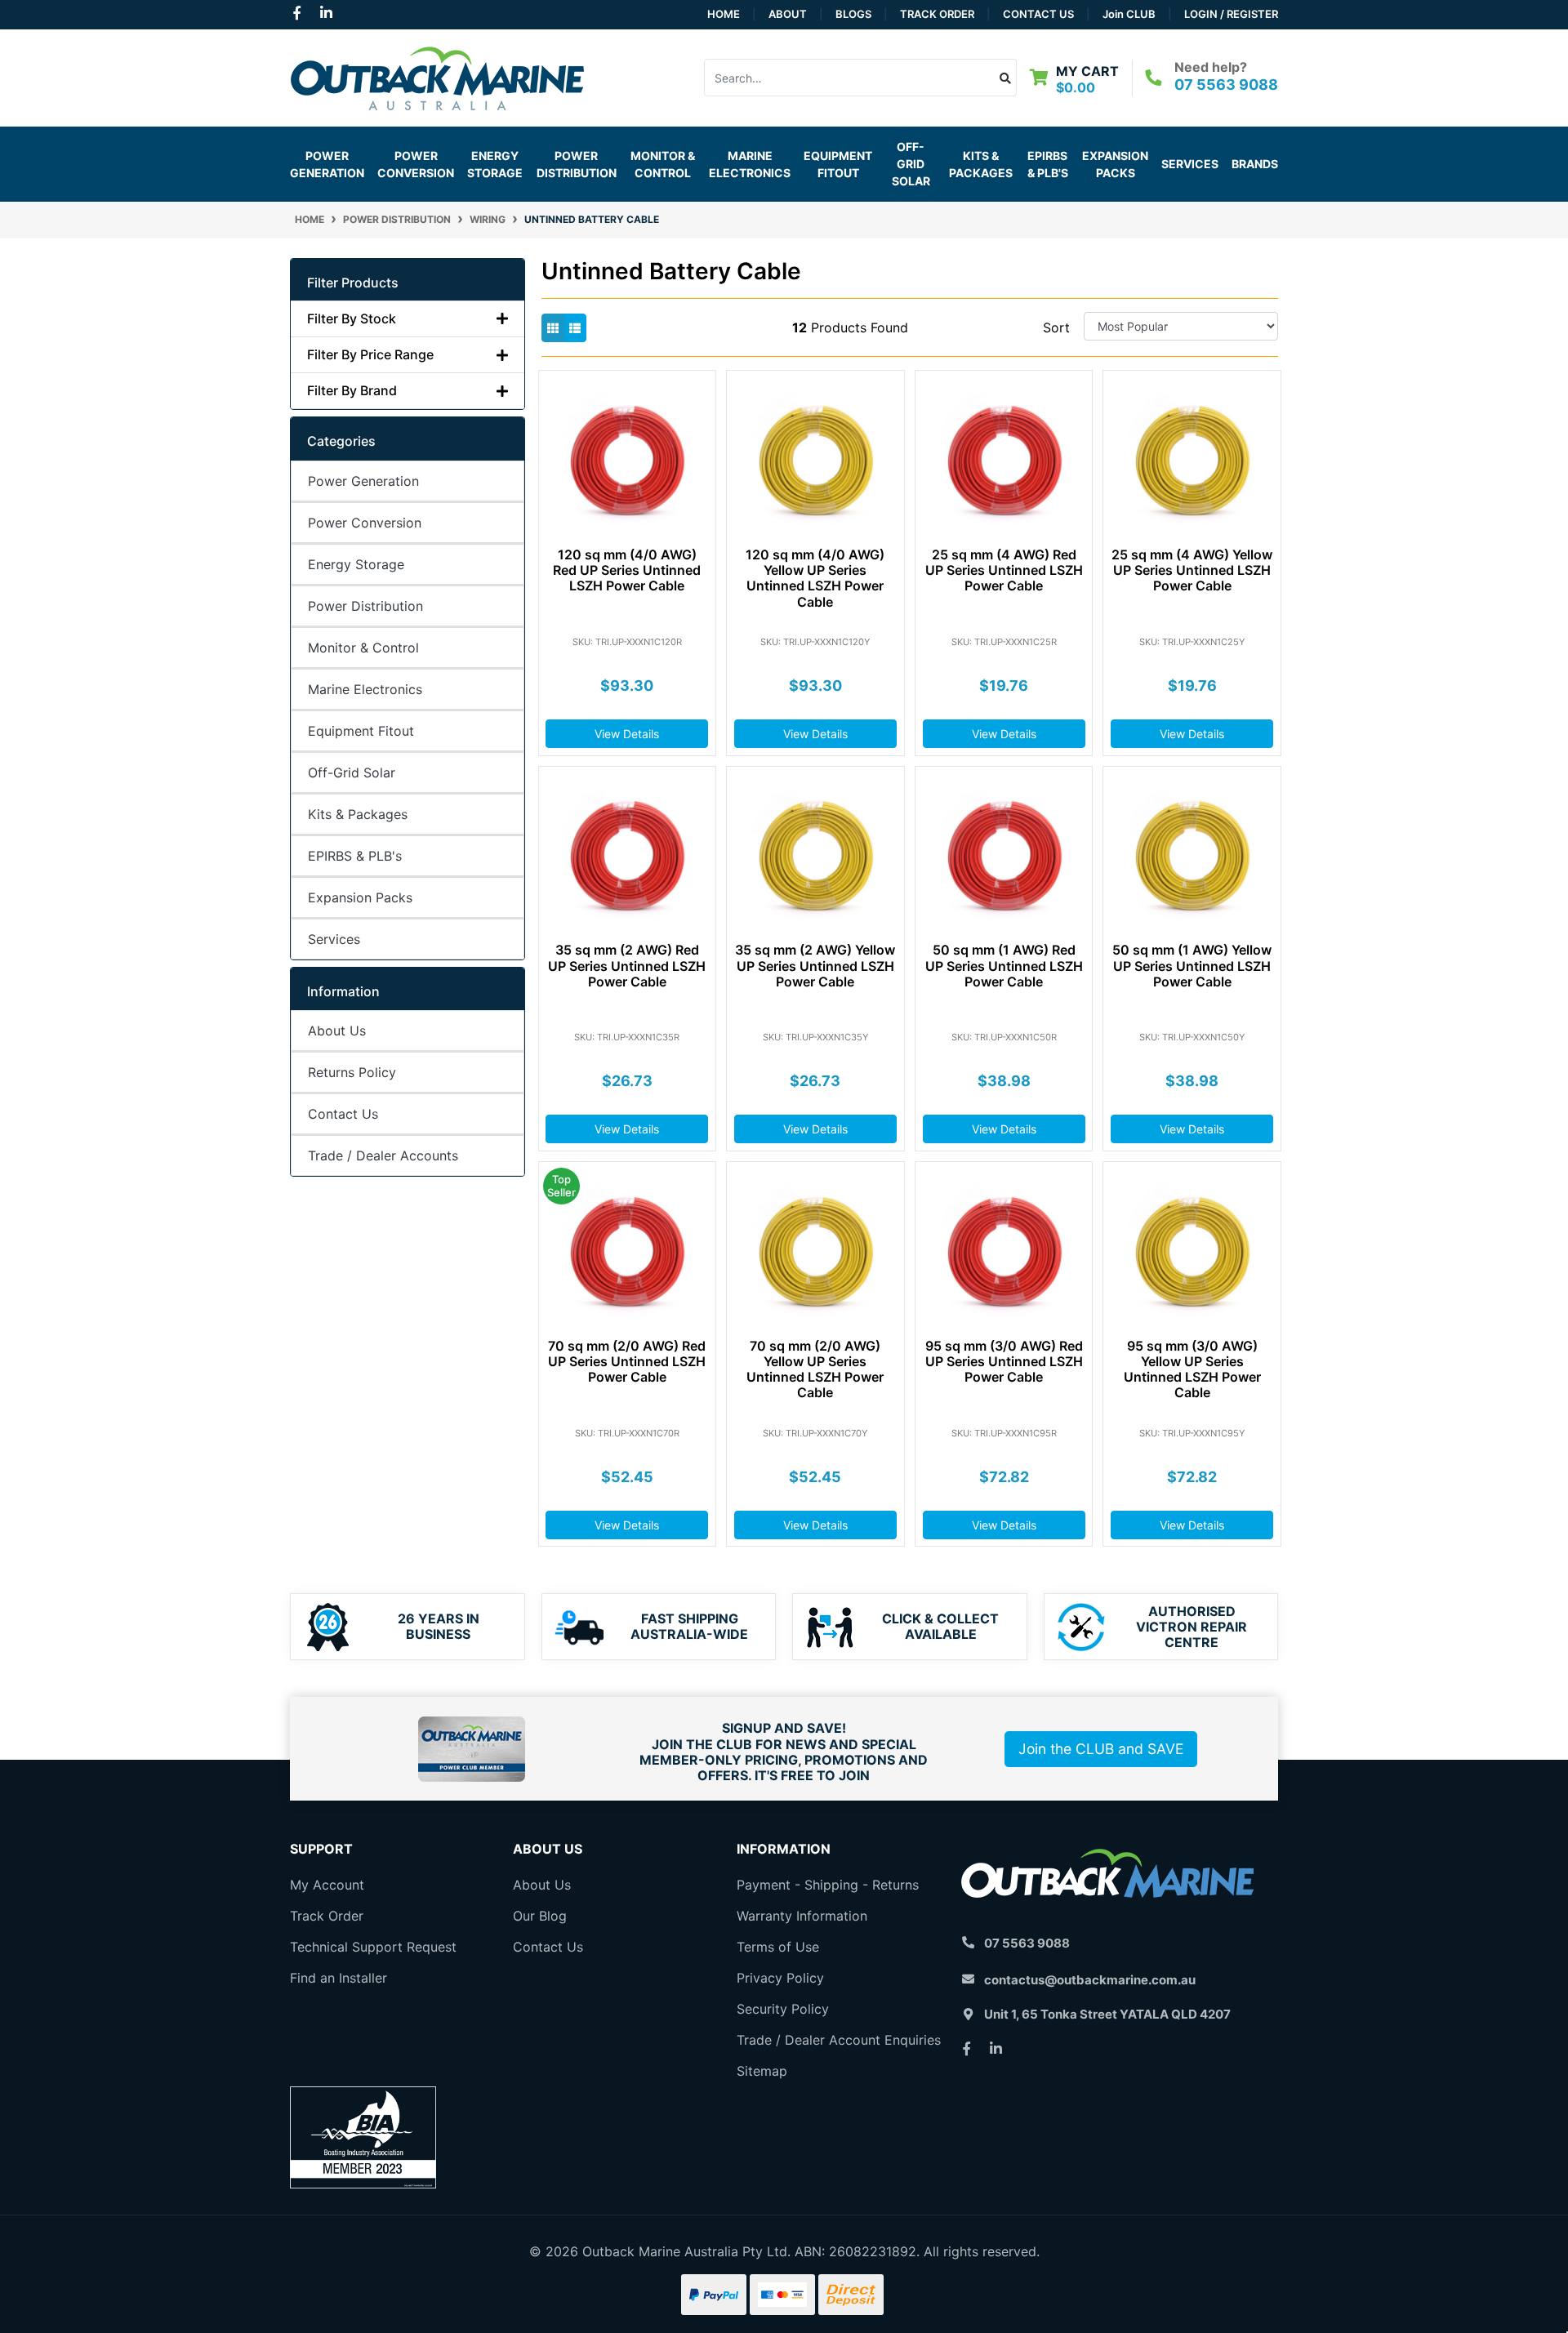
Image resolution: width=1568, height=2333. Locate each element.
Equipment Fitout (361, 731)
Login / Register (1231, 14)
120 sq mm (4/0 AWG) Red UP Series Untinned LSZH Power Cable (627, 570)
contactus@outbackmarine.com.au (1090, 1980)
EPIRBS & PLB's (1048, 164)
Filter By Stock (352, 319)
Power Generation (363, 481)
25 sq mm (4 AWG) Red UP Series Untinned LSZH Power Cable (1004, 570)
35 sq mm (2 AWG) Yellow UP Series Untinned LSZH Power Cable (815, 965)
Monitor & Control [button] (663, 164)
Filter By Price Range (370, 355)
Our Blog (540, 1916)
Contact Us (1038, 14)
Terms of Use (778, 1947)
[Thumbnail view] (553, 328)
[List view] (575, 328)
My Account (327, 1885)
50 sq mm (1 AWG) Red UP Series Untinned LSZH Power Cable (1004, 965)
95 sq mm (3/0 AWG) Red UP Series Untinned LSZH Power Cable (1004, 1361)
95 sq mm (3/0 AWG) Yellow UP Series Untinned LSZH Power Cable (1192, 1369)
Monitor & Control (363, 648)
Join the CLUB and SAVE (1101, 1749)
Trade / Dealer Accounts (383, 1155)
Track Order (937, 14)
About (788, 14)
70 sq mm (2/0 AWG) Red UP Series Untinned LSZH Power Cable (627, 1361)
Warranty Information (802, 1916)
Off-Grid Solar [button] (911, 164)
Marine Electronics (365, 689)
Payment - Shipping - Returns (828, 1885)
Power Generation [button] (327, 164)
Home (724, 14)
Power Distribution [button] (577, 164)
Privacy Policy (780, 1978)
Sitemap (762, 2071)
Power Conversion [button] (416, 164)
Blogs (853, 14)
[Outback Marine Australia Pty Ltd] (437, 76)
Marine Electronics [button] (750, 164)
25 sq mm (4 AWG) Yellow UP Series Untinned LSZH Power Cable (1192, 570)
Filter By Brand (352, 391)
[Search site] (1006, 78)
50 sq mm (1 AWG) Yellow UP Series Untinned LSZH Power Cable (1192, 965)
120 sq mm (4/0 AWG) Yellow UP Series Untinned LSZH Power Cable (815, 578)
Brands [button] (1255, 164)
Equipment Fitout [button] (838, 164)
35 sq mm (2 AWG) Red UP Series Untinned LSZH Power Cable (627, 965)
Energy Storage (356, 564)
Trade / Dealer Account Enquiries (839, 2040)
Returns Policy (352, 1072)
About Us (337, 1031)
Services (1190, 164)
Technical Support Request (373, 1947)
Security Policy (783, 2009)
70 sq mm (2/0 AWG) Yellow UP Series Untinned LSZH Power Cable (815, 1369)
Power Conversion (365, 523)
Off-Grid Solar (352, 772)
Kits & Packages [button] (981, 164)
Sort (1056, 327)
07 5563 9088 (1226, 85)
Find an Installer (339, 1978)
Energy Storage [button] (495, 164)
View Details (627, 734)
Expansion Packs (1115, 164)
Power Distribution (365, 606)
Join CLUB (1129, 14)
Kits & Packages (358, 814)
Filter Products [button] (353, 283)
